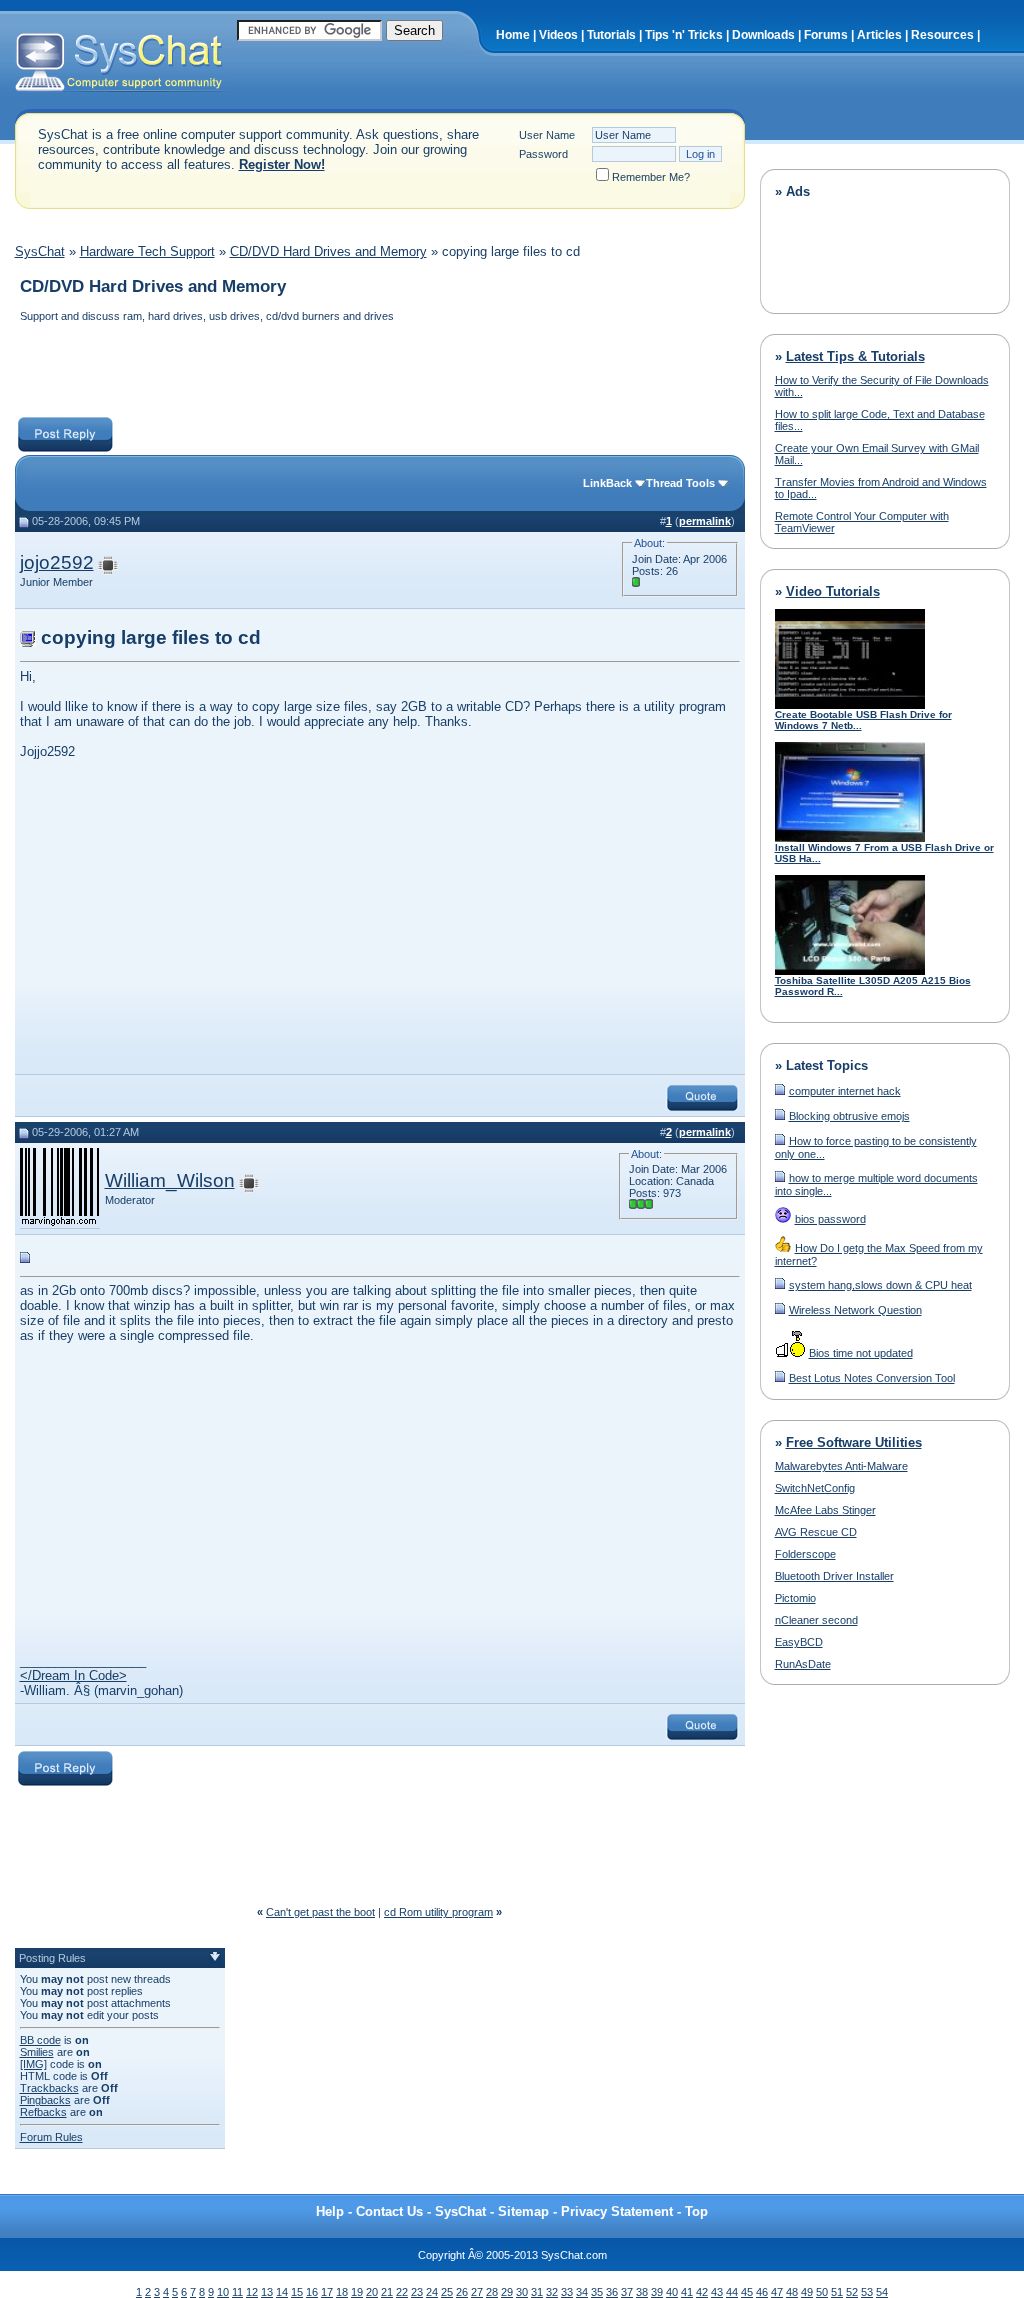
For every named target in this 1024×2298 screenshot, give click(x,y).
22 (402, 2292)
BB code (40, 2040)
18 (342, 2292)
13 (267, 2292)
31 (537, 2292)
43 (717, 2292)
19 (357, 2292)
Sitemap (523, 2211)
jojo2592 (57, 562)
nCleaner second (816, 1620)
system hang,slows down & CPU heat (880, 1285)
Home (513, 35)
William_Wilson (170, 1180)
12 (252, 2292)
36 (612, 2292)
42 (702, 2292)
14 (282, 2292)
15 (297, 2292)
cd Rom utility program (438, 1912)
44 (732, 2292)
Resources (942, 35)
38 (642, 2292)
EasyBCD (799, 1642)
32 (552, 2292)
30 (522, 2292)
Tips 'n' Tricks (684, 35)
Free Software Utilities (854, 1442)
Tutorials (611, 35)
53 (867, 2292)
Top (696, 2211)
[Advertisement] (379, 372)
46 (762, 2292)
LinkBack (607, 483)
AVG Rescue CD (816, 1532)
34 (582, 2292)
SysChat (40, 251)
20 (372, 2292)
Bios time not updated (861, 1353)
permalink (705, 521)
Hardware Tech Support (147, 251)
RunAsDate (803, 1664)
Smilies (37, 2052)
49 (807, 2292)
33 (567, 2292)
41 (687, 2292)
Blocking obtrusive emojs (849, 1116)
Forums (826, 35)
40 (672, 2292)
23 (417, 2292)
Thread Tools (680, 483)
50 (822, 2292)
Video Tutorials (833, 591)
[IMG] (33, 2064)
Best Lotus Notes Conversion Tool (872, 1378)
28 (492, 2292)
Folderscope (805, 1554)
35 (597, 2292)
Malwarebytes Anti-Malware (841, 1466)
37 (627, 2292)
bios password (830, 1219)
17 (327, 2292)
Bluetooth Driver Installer (834, 1576)
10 (223, 2292)
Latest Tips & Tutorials (855, 356)
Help (330, 2211)
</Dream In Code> (73, 1675)
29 (507, 2292)
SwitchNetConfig (815, 1488)
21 (387, 2292)
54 (882, 2292)
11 (237, 2292)
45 (747, 2292)
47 (777, 2292)
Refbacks (43, 2112)
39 (657, 2292)
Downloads (763, 35)
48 (792, 2292)
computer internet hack (845, 1091)
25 (447, 2292)
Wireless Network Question (855, 1310)
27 (477, 2292)
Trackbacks (49, 2088)
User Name (547, 135)
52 (852, 2292)
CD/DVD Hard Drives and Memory (328, 251)
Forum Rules (51, 2137)
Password (543, 154)
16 (312, 2292)
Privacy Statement (617, 2211)
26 (462, 2292)
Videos (558, 35)
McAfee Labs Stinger (825, 1510)
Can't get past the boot (320, 1912)
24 (432, 2292)
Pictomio (795, 1598)
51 (837, 2292)
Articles (879, 35)
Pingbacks (45, 2100)
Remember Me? (651, 177)
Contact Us (389, 2211)
